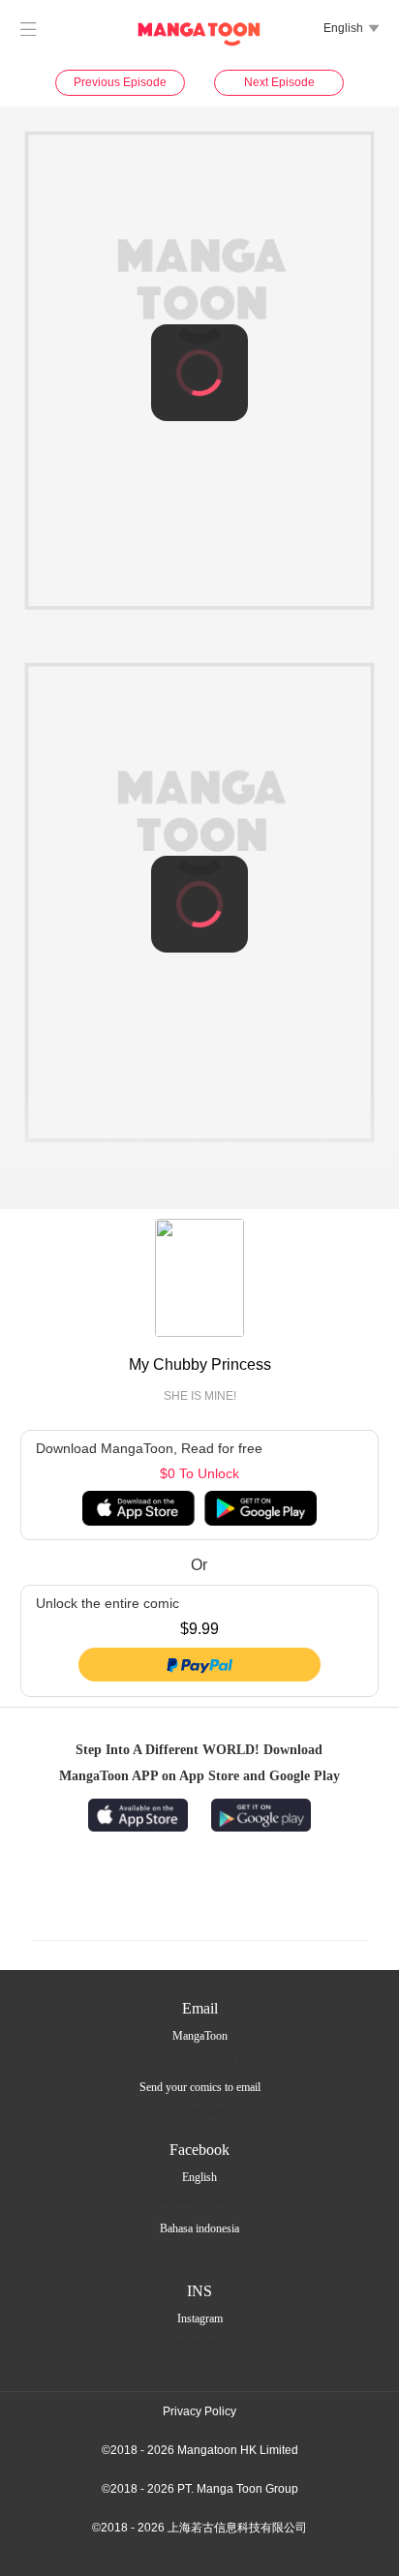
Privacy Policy (199, 2411)
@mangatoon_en (199, 2341)
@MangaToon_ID (200, 2251)
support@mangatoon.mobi (199, 2058)
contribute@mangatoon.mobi (200, 2109)
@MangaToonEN (199, 2199)
